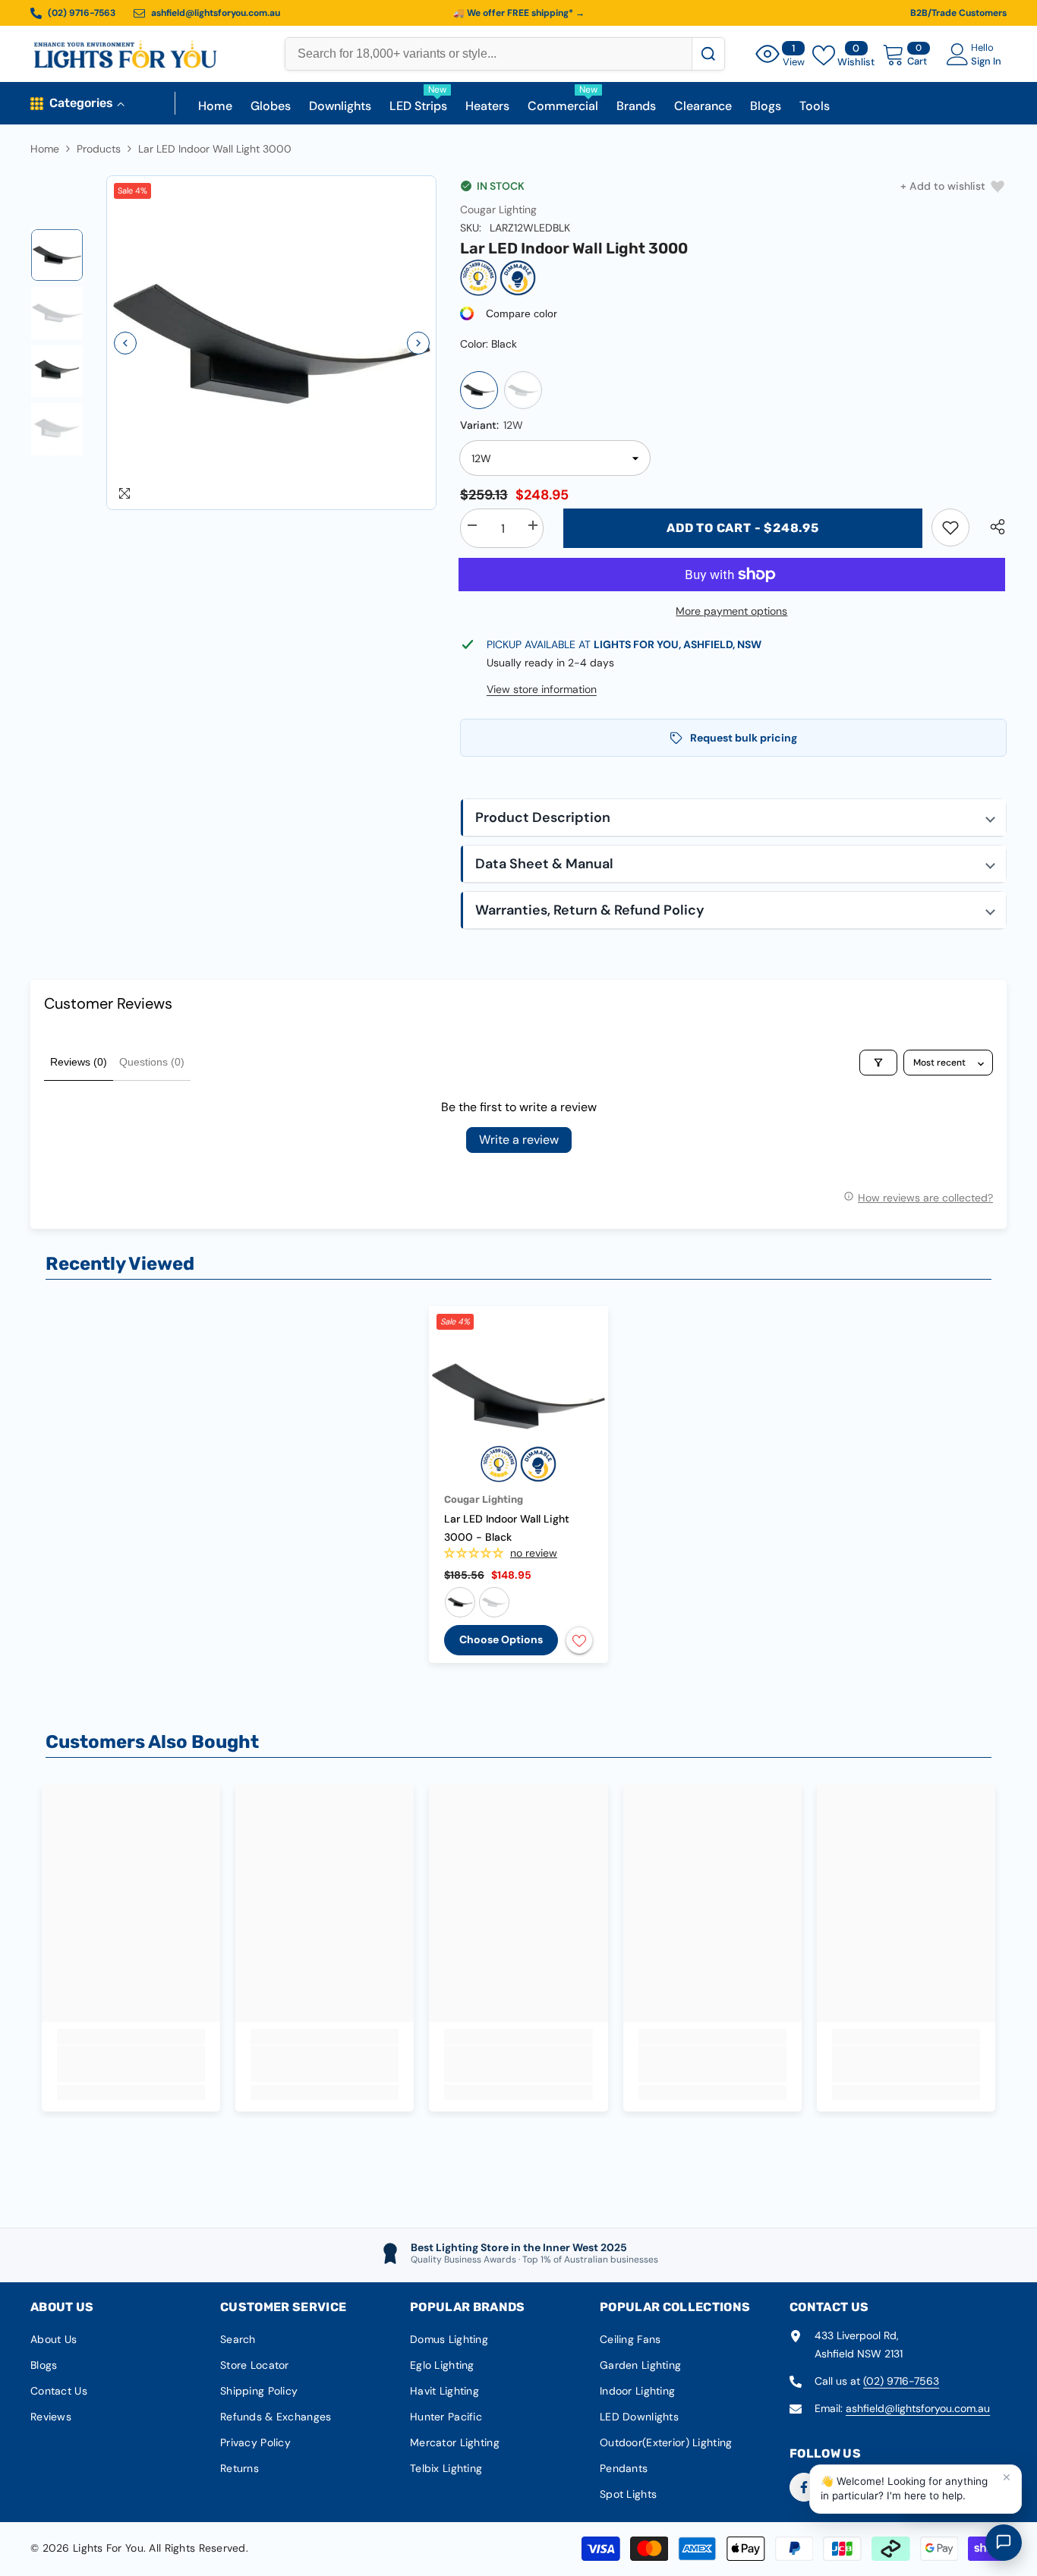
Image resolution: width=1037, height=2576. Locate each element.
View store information (542, 689)
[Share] (992, 527)
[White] (523, 390)
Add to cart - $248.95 (743, 528)
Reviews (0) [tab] (79, 1062)
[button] (125, 343)
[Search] (708, 54)
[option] (272, 343)
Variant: (492, 425)
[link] (950, 527)
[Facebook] (804, 2487)
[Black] (479, 390)
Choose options (501, 1639)
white (494, 1602)
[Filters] (878, 1063)
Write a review (519, 1140)
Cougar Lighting (498, 209)
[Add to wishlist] (579, 1640)
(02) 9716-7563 (901, 2381)
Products (99, 149)
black (460, 1602)
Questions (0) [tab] (152, 1062)
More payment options (731, 611)
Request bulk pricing (744, 738)
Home (45, 149)
